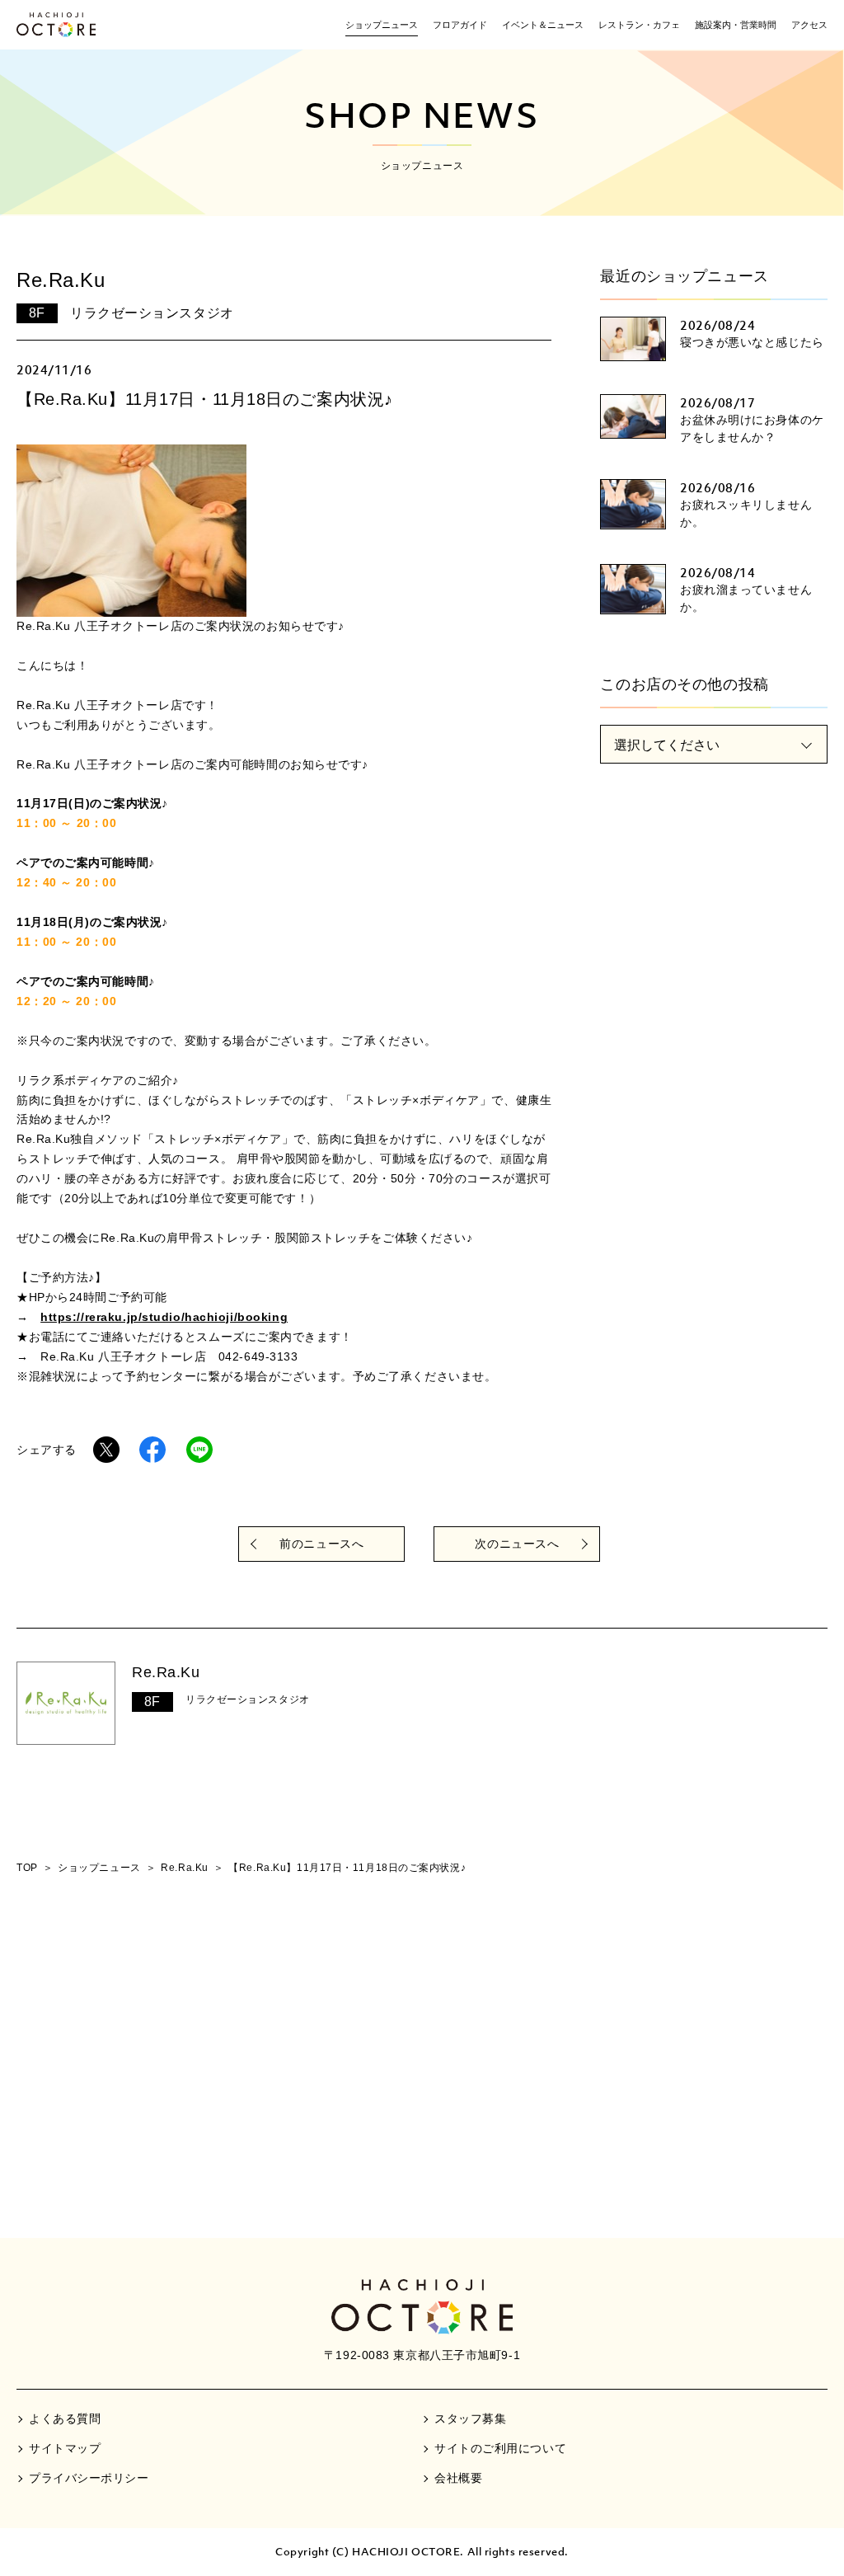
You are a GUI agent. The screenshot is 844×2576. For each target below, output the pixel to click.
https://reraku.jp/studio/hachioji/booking (164, 1317)
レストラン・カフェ (639, 25)
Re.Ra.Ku (166, 1672)
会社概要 (458, 2478)
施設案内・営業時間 (736, 25)
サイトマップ (65, 2448)
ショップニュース (382, 25)
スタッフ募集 (470, 2419)
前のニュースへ (321, 1544)
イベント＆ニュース (543, 25)
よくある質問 (65, 2419)
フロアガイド (460, 25)
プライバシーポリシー (89, 2478)
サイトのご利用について (500, 2448)
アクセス (809, 25)
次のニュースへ (517, 1544)
